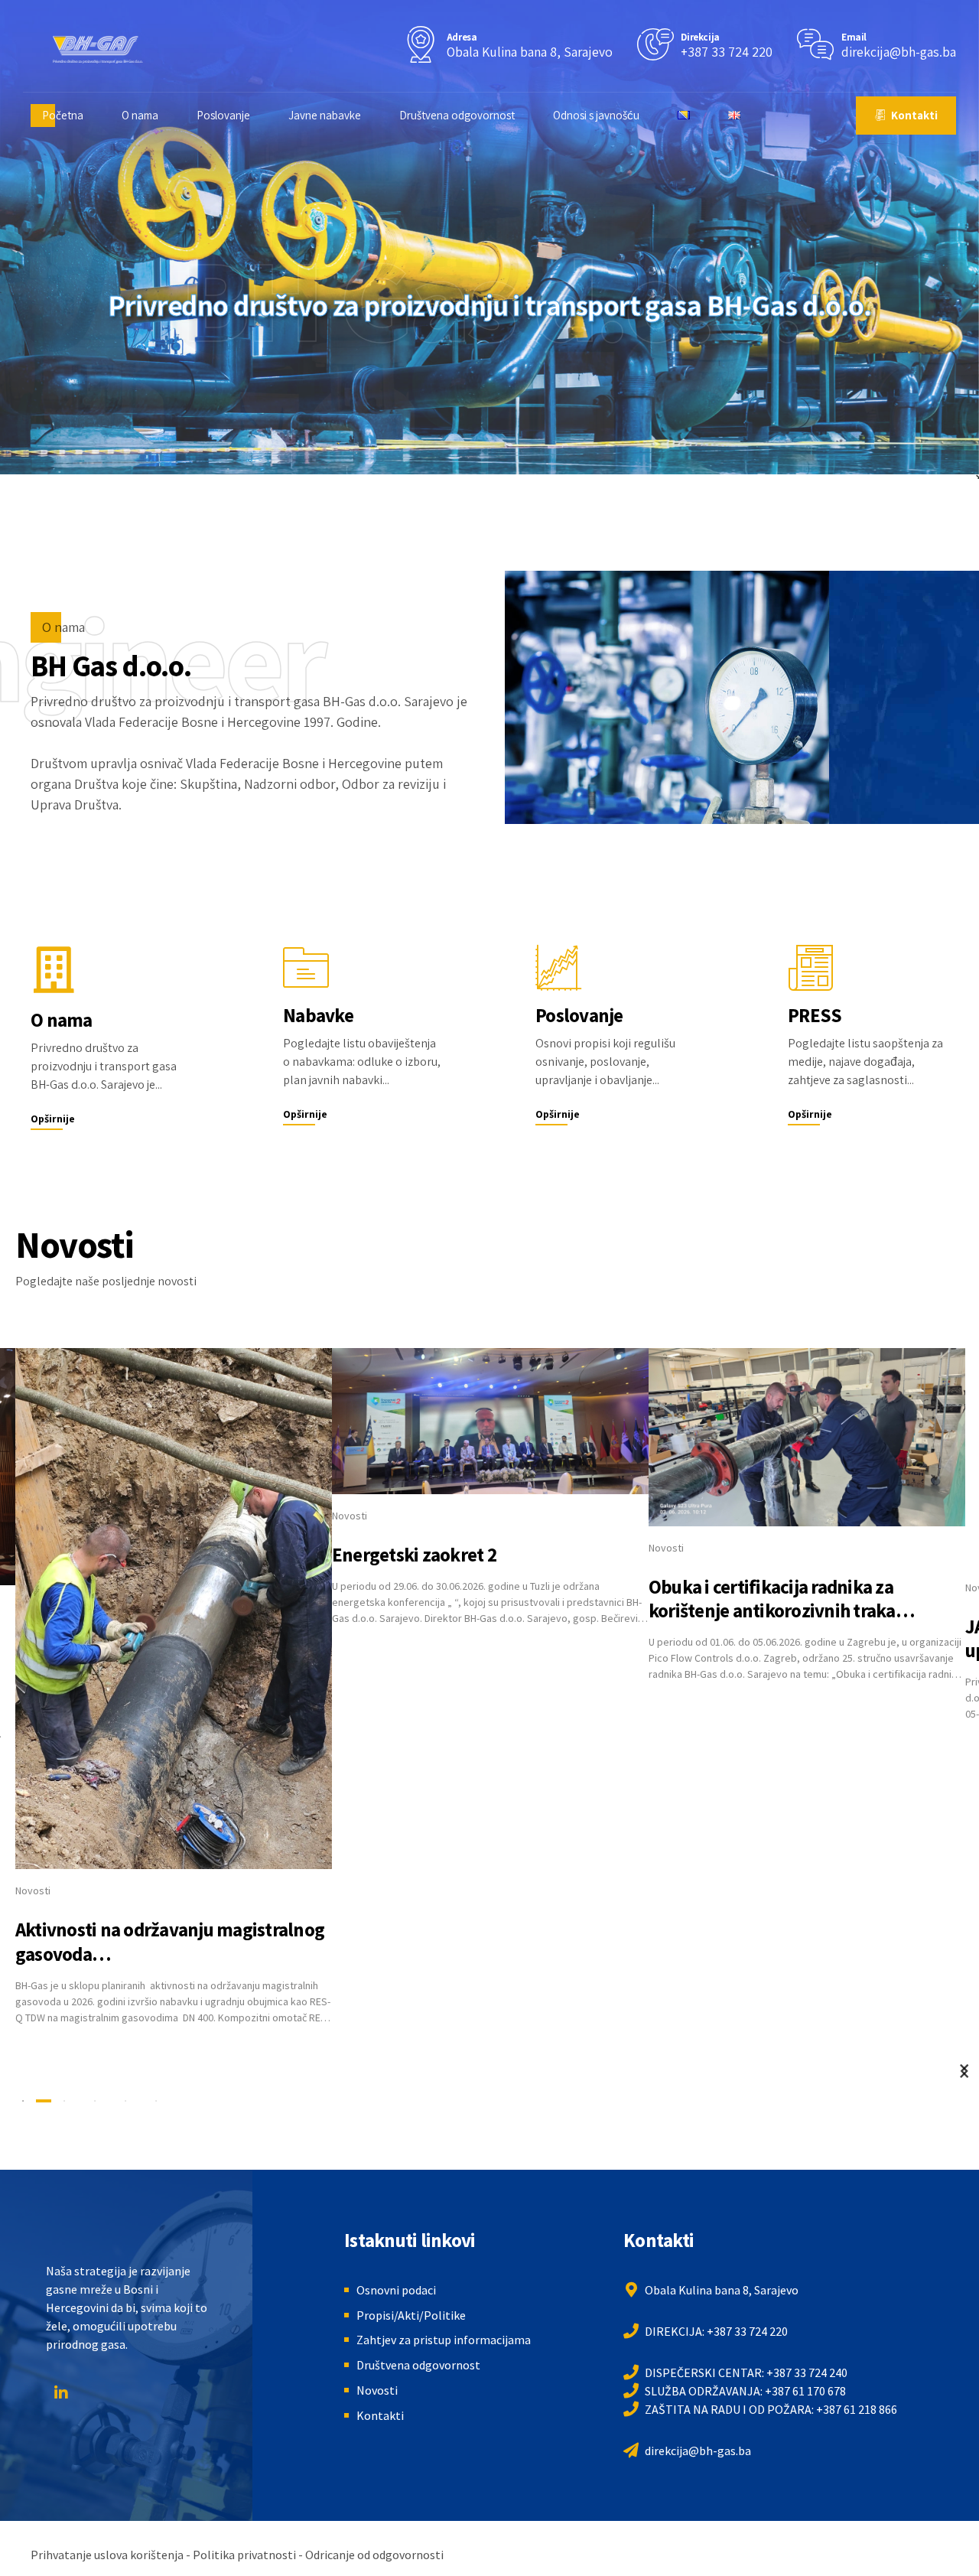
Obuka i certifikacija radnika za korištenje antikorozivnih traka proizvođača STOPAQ (772, 1611)
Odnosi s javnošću (596, 115)
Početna (63, 115)
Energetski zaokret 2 (414, 1555)
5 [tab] (156, 2101)
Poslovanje (223, 115)
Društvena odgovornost (457, 115)
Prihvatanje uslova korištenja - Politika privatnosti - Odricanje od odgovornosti (237, 2555)
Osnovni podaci (396, 2290)
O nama (140, 115)
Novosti (33, 1890)
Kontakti (380, 2415)
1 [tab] (23, 2101)
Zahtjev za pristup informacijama (444, 2340)
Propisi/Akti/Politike (411, 2315)
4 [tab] (125, 2101)
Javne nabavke (325, 115)
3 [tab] (95, 2101)
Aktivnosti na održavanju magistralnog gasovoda (170, 1941)
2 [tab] (64, 2101)
